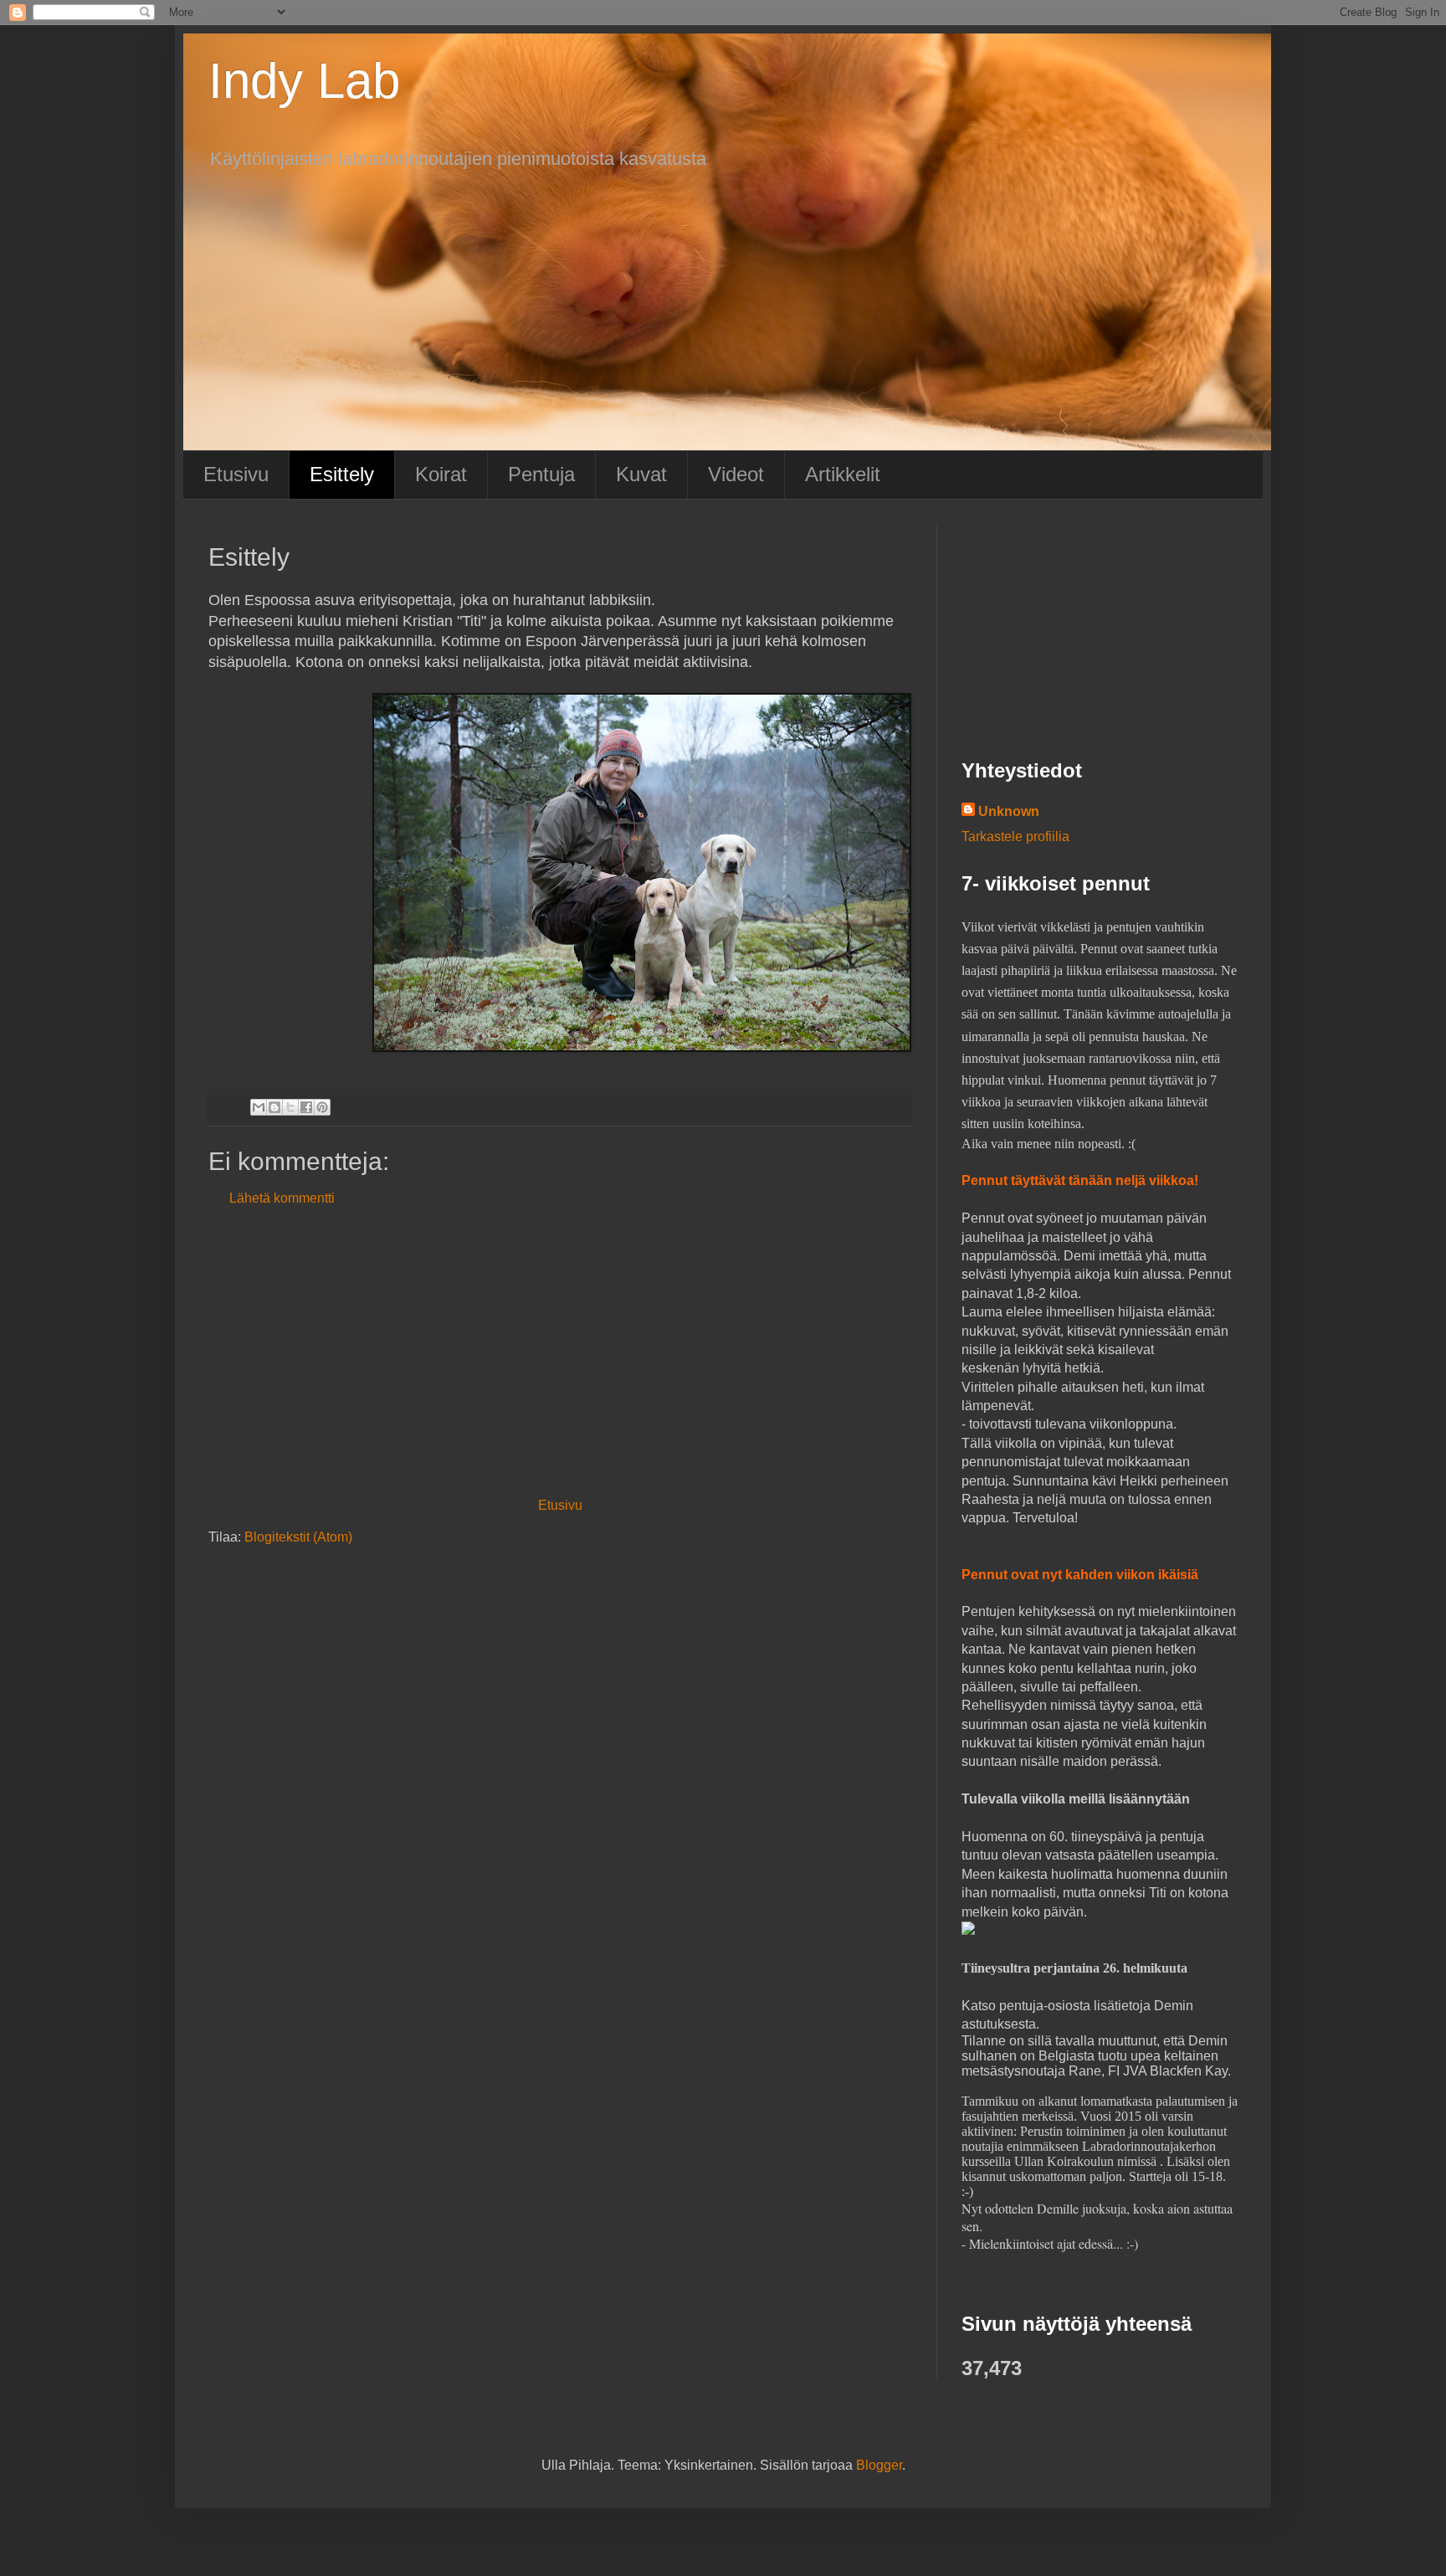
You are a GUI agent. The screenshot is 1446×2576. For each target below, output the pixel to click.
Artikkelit (843, 474)
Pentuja (541, 474)
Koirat (441, 474)
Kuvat (641, 474)
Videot (736, 474)
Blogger (879, 2465)
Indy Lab (304, 81)
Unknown (1009, 811)
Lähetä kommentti (282, 1198)
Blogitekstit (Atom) (298, 1537)
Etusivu (236, 474)
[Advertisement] (560, 1352)
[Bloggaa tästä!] (274, 1107)
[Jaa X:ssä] (290, 1107)
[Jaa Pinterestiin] (322, 1107)
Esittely (342, 474)
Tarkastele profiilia (1015, 836)
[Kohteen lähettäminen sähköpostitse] (259, 1107)
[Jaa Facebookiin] (306, 1107)
